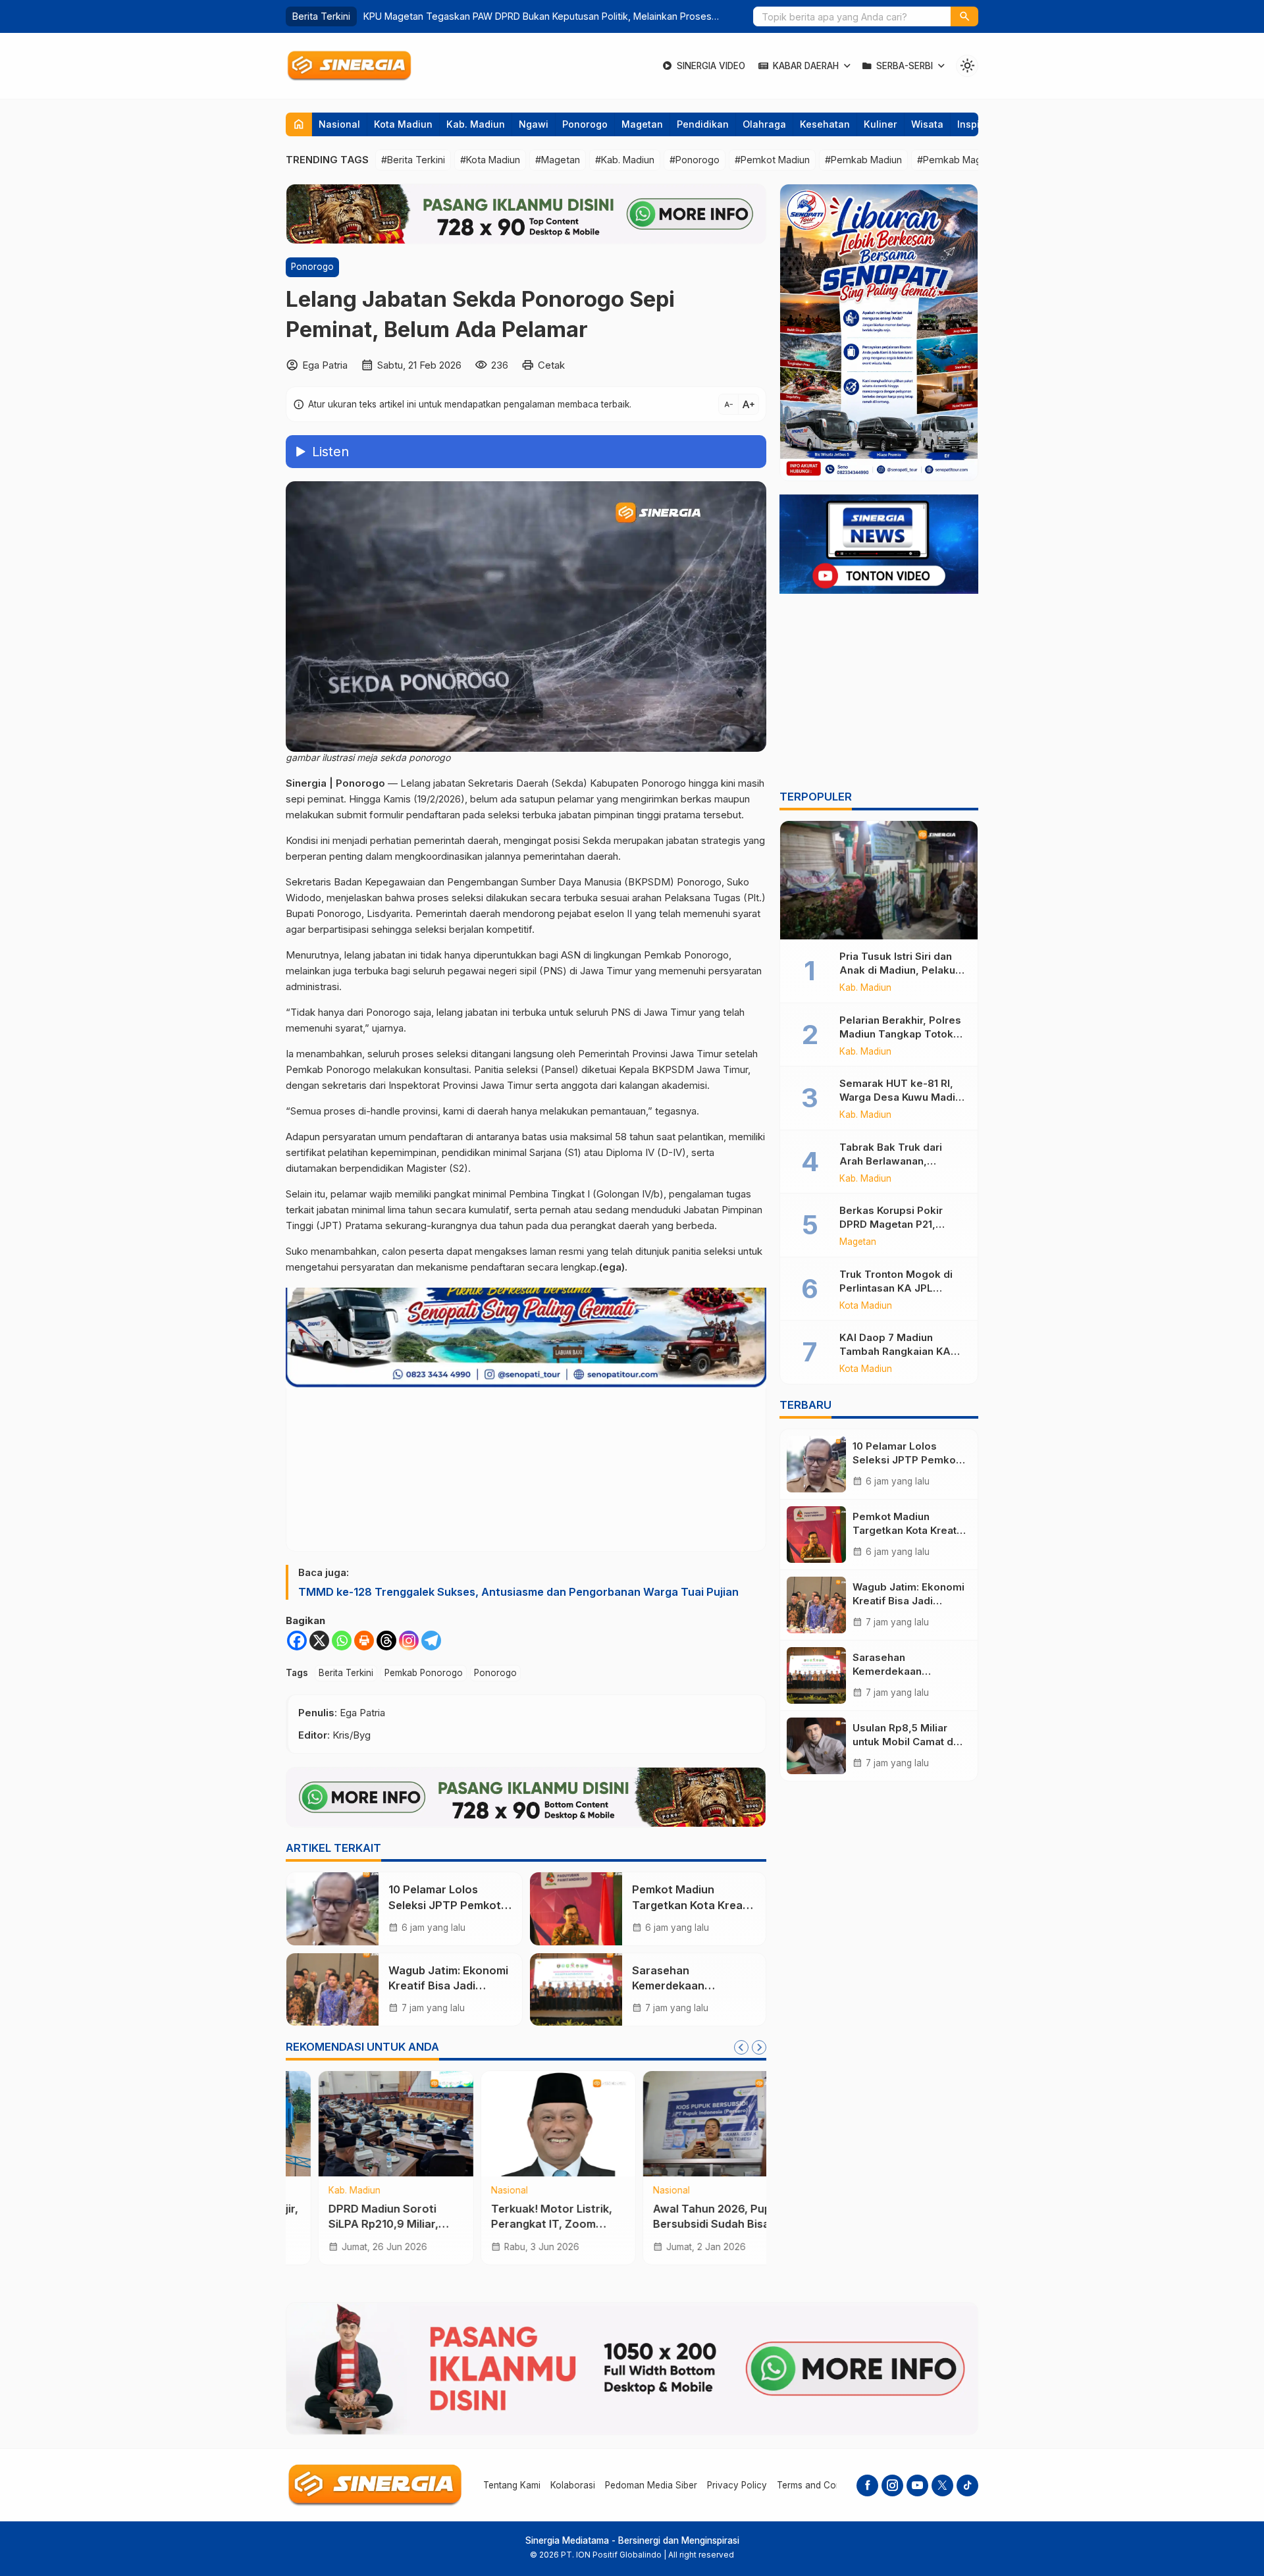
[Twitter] (942, 2485)
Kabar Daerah (806, 66)
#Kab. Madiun (625, 160)
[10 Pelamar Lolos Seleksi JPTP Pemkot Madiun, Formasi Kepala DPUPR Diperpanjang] (332, 1908)
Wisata (927, 124)
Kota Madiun (403, 124)
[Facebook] (297, 1641)
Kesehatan (825, 124)
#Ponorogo (695, 160)
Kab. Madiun (476, 124)
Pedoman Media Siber (651, 2485)
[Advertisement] (879, 694)
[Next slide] (759, 2047)
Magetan (642, 124)
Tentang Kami (512, 2485)
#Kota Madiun (490, 160)
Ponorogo (585, 124)
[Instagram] (409, 1641)
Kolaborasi (573, 2485)
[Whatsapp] (342, 1641)
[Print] (364, 1641)
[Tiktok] (967, 2485)
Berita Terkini (346, 1673)
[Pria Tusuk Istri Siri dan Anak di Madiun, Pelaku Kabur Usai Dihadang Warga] (879, 880)
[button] (964, 16)
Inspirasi (977, 124)
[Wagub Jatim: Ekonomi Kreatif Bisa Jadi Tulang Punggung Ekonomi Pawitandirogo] (332, 1989)
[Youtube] (917, 2485)
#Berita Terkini (413, 160)
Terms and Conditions (823, 2485)
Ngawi (534, 124)
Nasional (339, 124)
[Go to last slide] (741, 2047)
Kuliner (881, 124)
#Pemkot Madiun (772, 160)
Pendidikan (703, 124)
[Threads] (386, 1641)
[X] (319, 1641)
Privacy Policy (737, 2485)
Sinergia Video (711, 66)
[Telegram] (431, 1641)
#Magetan (558, 160)
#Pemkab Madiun (863, 160)
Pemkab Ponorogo (424, 1673)
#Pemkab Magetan (959, 160)
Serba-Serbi (905, 66)
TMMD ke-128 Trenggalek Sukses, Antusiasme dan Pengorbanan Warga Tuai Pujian (518, 1592)
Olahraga (764, 124)
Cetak (551, 365)
